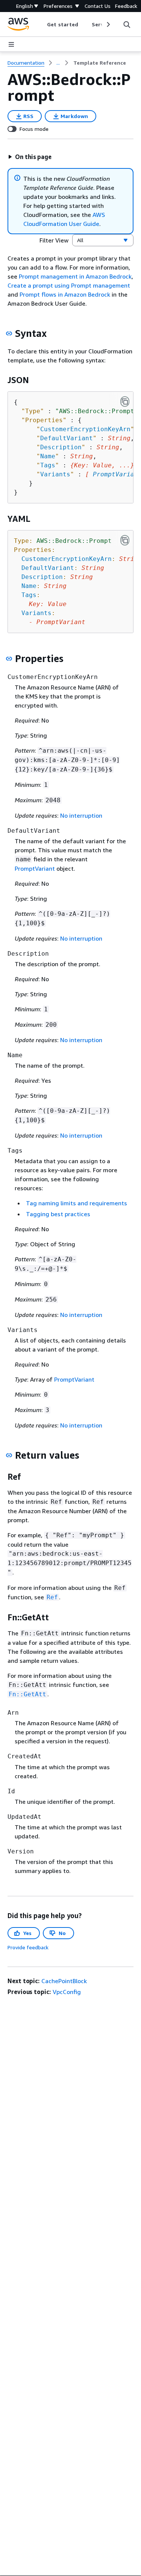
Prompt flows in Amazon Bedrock (65, 294)
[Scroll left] (42, 24)
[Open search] (127, 24)
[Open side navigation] (11, 44)
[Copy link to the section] (9, 333)
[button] (30, 157)
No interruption (81, 815)
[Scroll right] (108, 24)
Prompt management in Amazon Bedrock (75, 276)
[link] (100, 63)
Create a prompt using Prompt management (69, 285)
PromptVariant (35, 868)
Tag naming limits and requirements (77, 1203)
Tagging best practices (58, 1214)
